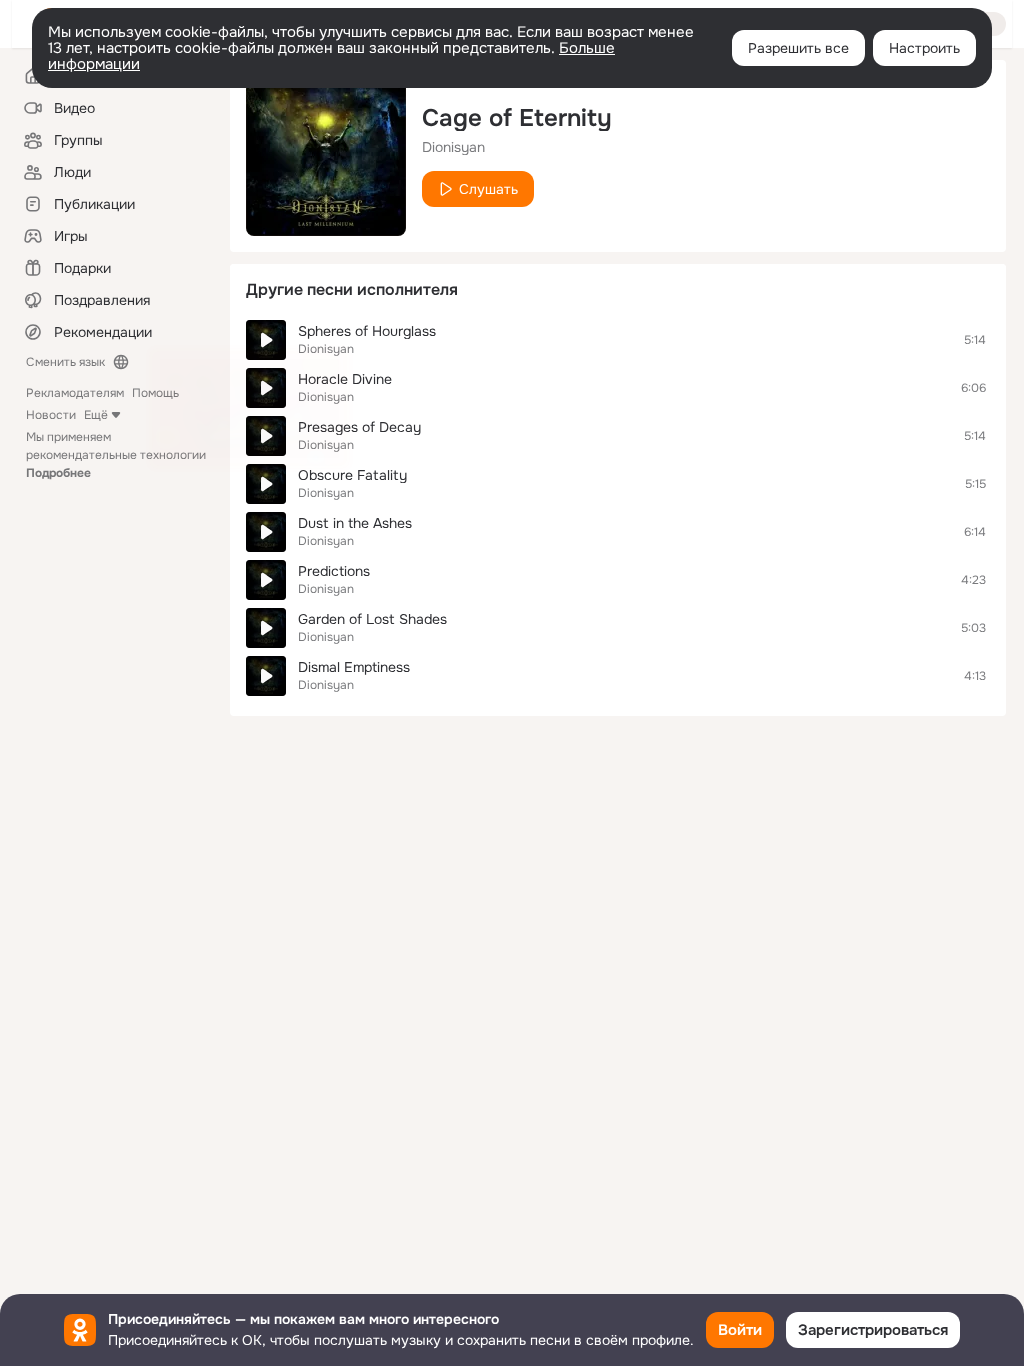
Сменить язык (65, 362)
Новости (51, 415)
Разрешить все (798, 48)
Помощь (155, 393)
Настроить (924, 48)
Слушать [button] (488, 189)
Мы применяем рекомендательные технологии (116, 455)
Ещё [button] (96, 415)
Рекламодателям (75, 393)
